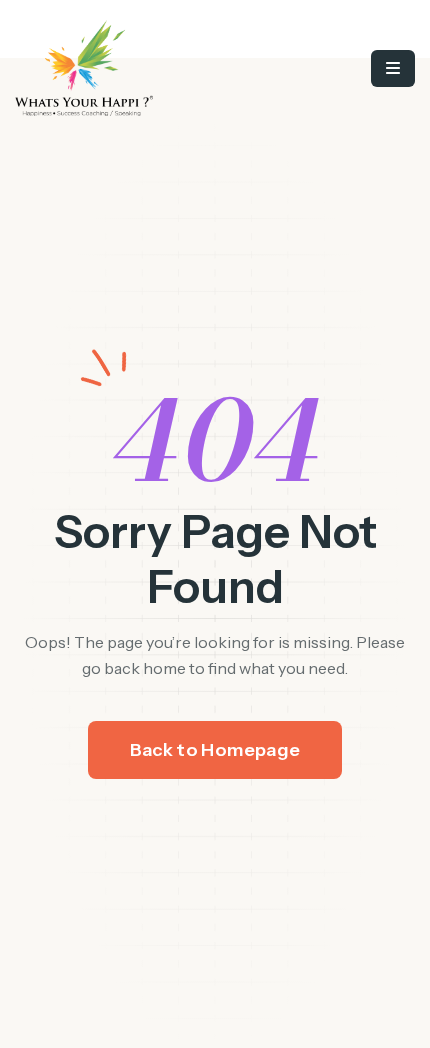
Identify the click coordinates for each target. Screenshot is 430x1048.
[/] (135, 68)
